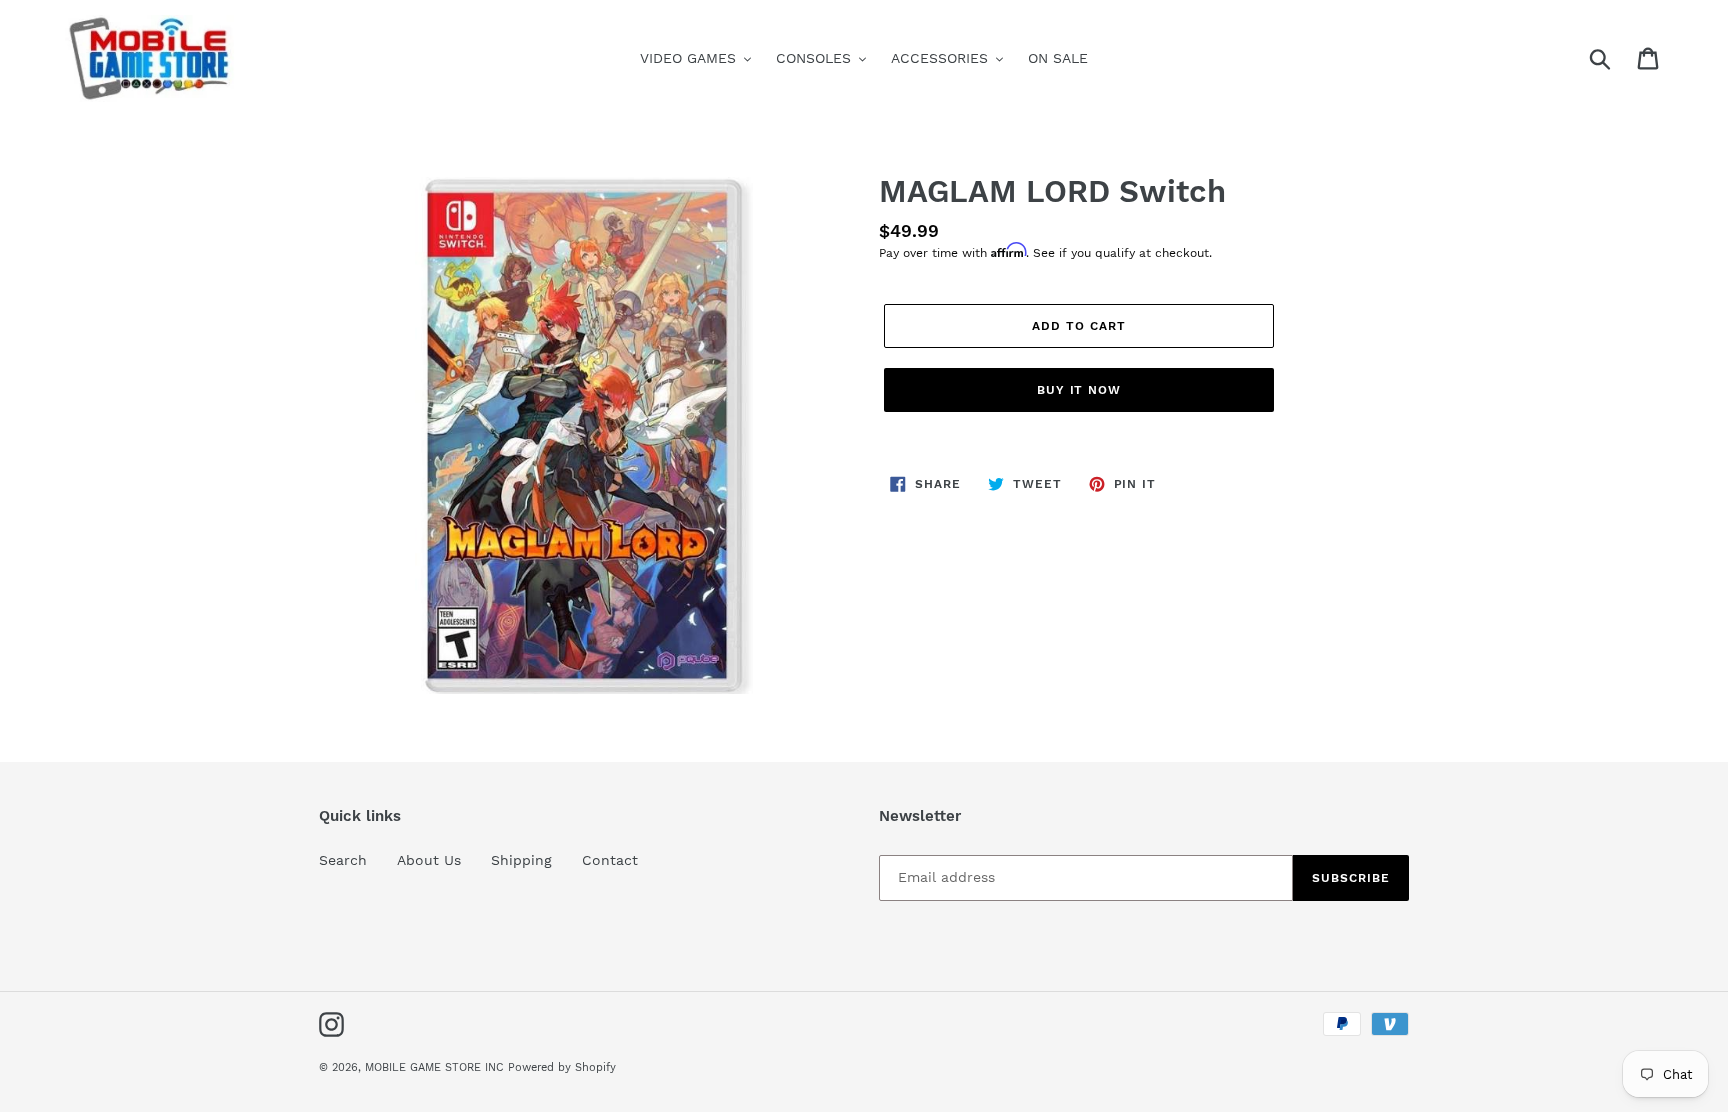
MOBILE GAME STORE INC (436, 1067)
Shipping (521, 860)
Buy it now (1079, 390)
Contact (610, 860)
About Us (429, 860)
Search (343, 860)
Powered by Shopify (562, 1067)
